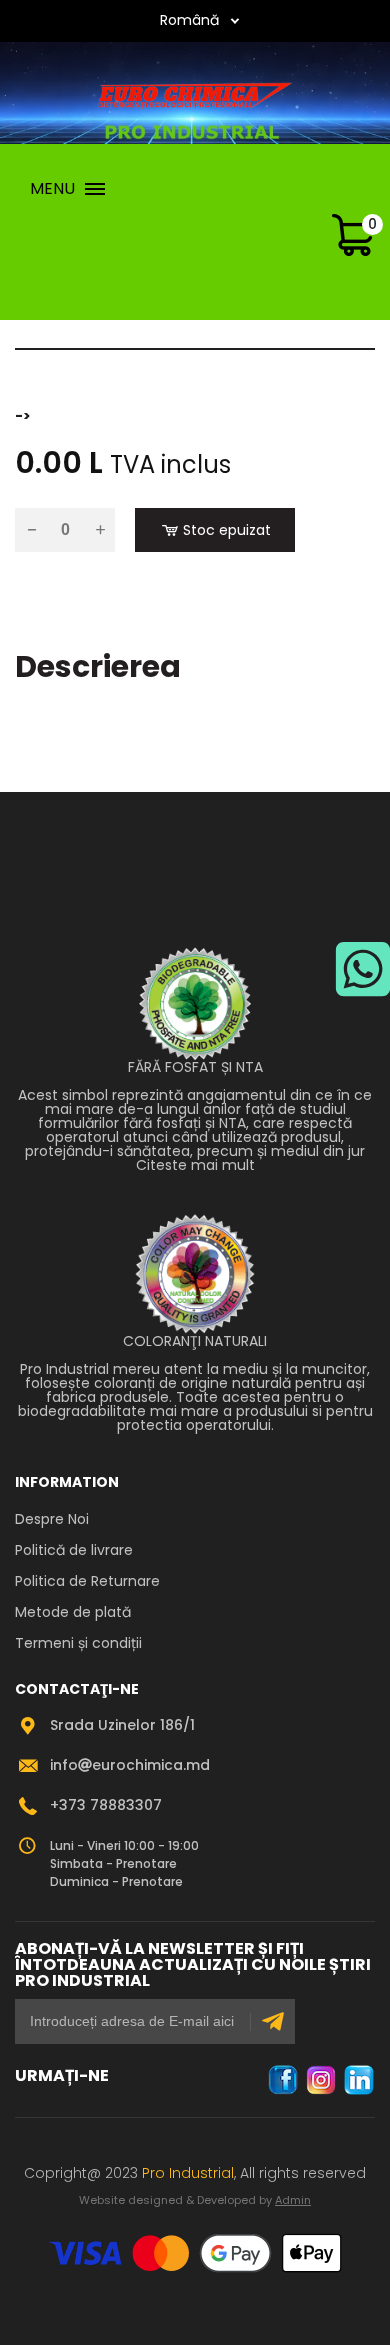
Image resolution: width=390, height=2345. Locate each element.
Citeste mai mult (195, 1165)
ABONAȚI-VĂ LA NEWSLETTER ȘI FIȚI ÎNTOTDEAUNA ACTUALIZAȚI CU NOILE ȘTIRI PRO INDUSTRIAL (193, 1965)
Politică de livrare (74, 1550)
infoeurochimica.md (130, 1765)
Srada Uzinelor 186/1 (122, 1725)
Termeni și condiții (78, 1643)
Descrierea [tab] (98, 666)
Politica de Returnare (87, 1581)
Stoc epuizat (227, 530)
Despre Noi (52, 1519)
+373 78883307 (106, 1805)
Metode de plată (73, 1612)
